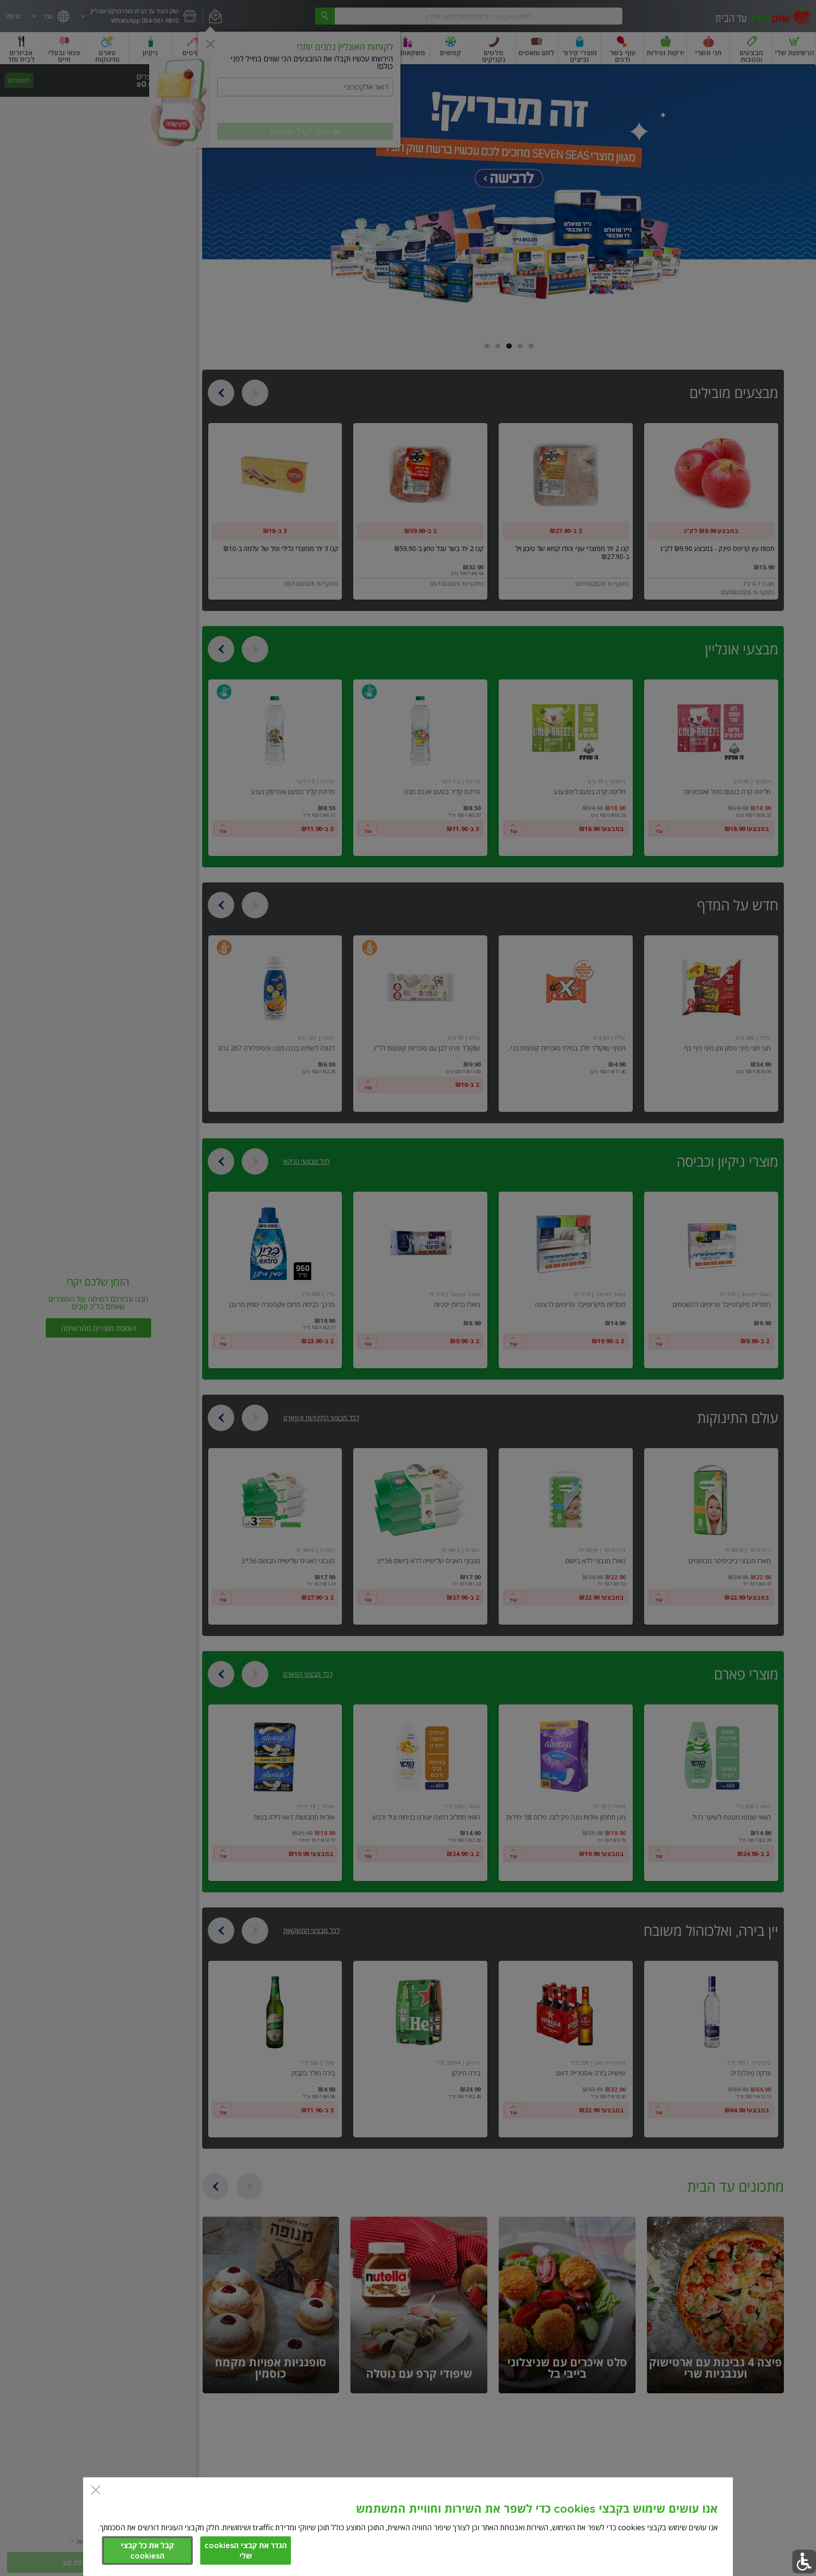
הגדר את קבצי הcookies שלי (246, 2551)
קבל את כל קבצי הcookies (147, 2551)
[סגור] (96, 2491)
